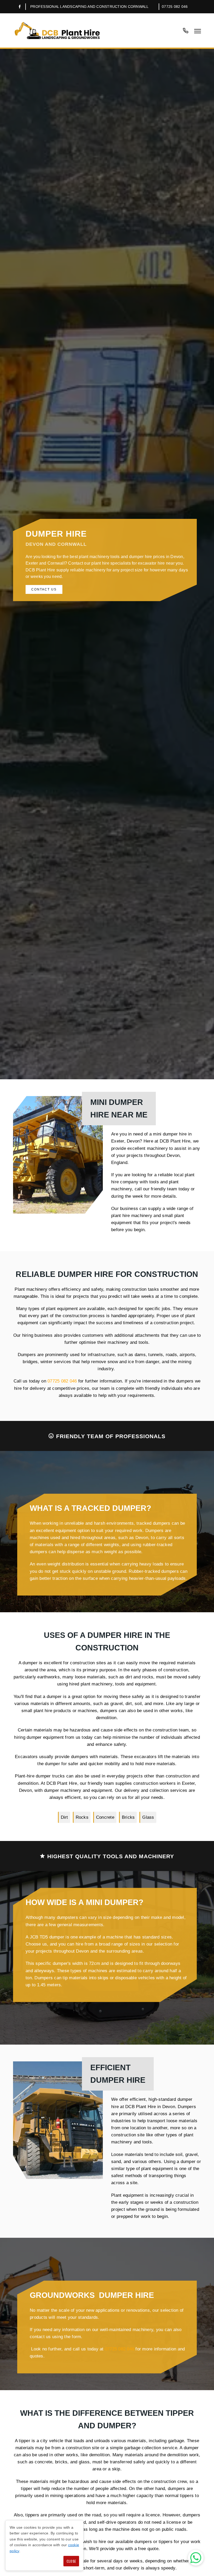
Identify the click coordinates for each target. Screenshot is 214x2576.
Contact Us (44, 589)
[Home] (58, 30)
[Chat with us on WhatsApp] (196, 2558)
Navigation (198, 31)
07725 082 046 (175, 7)
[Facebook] (20, 7)
